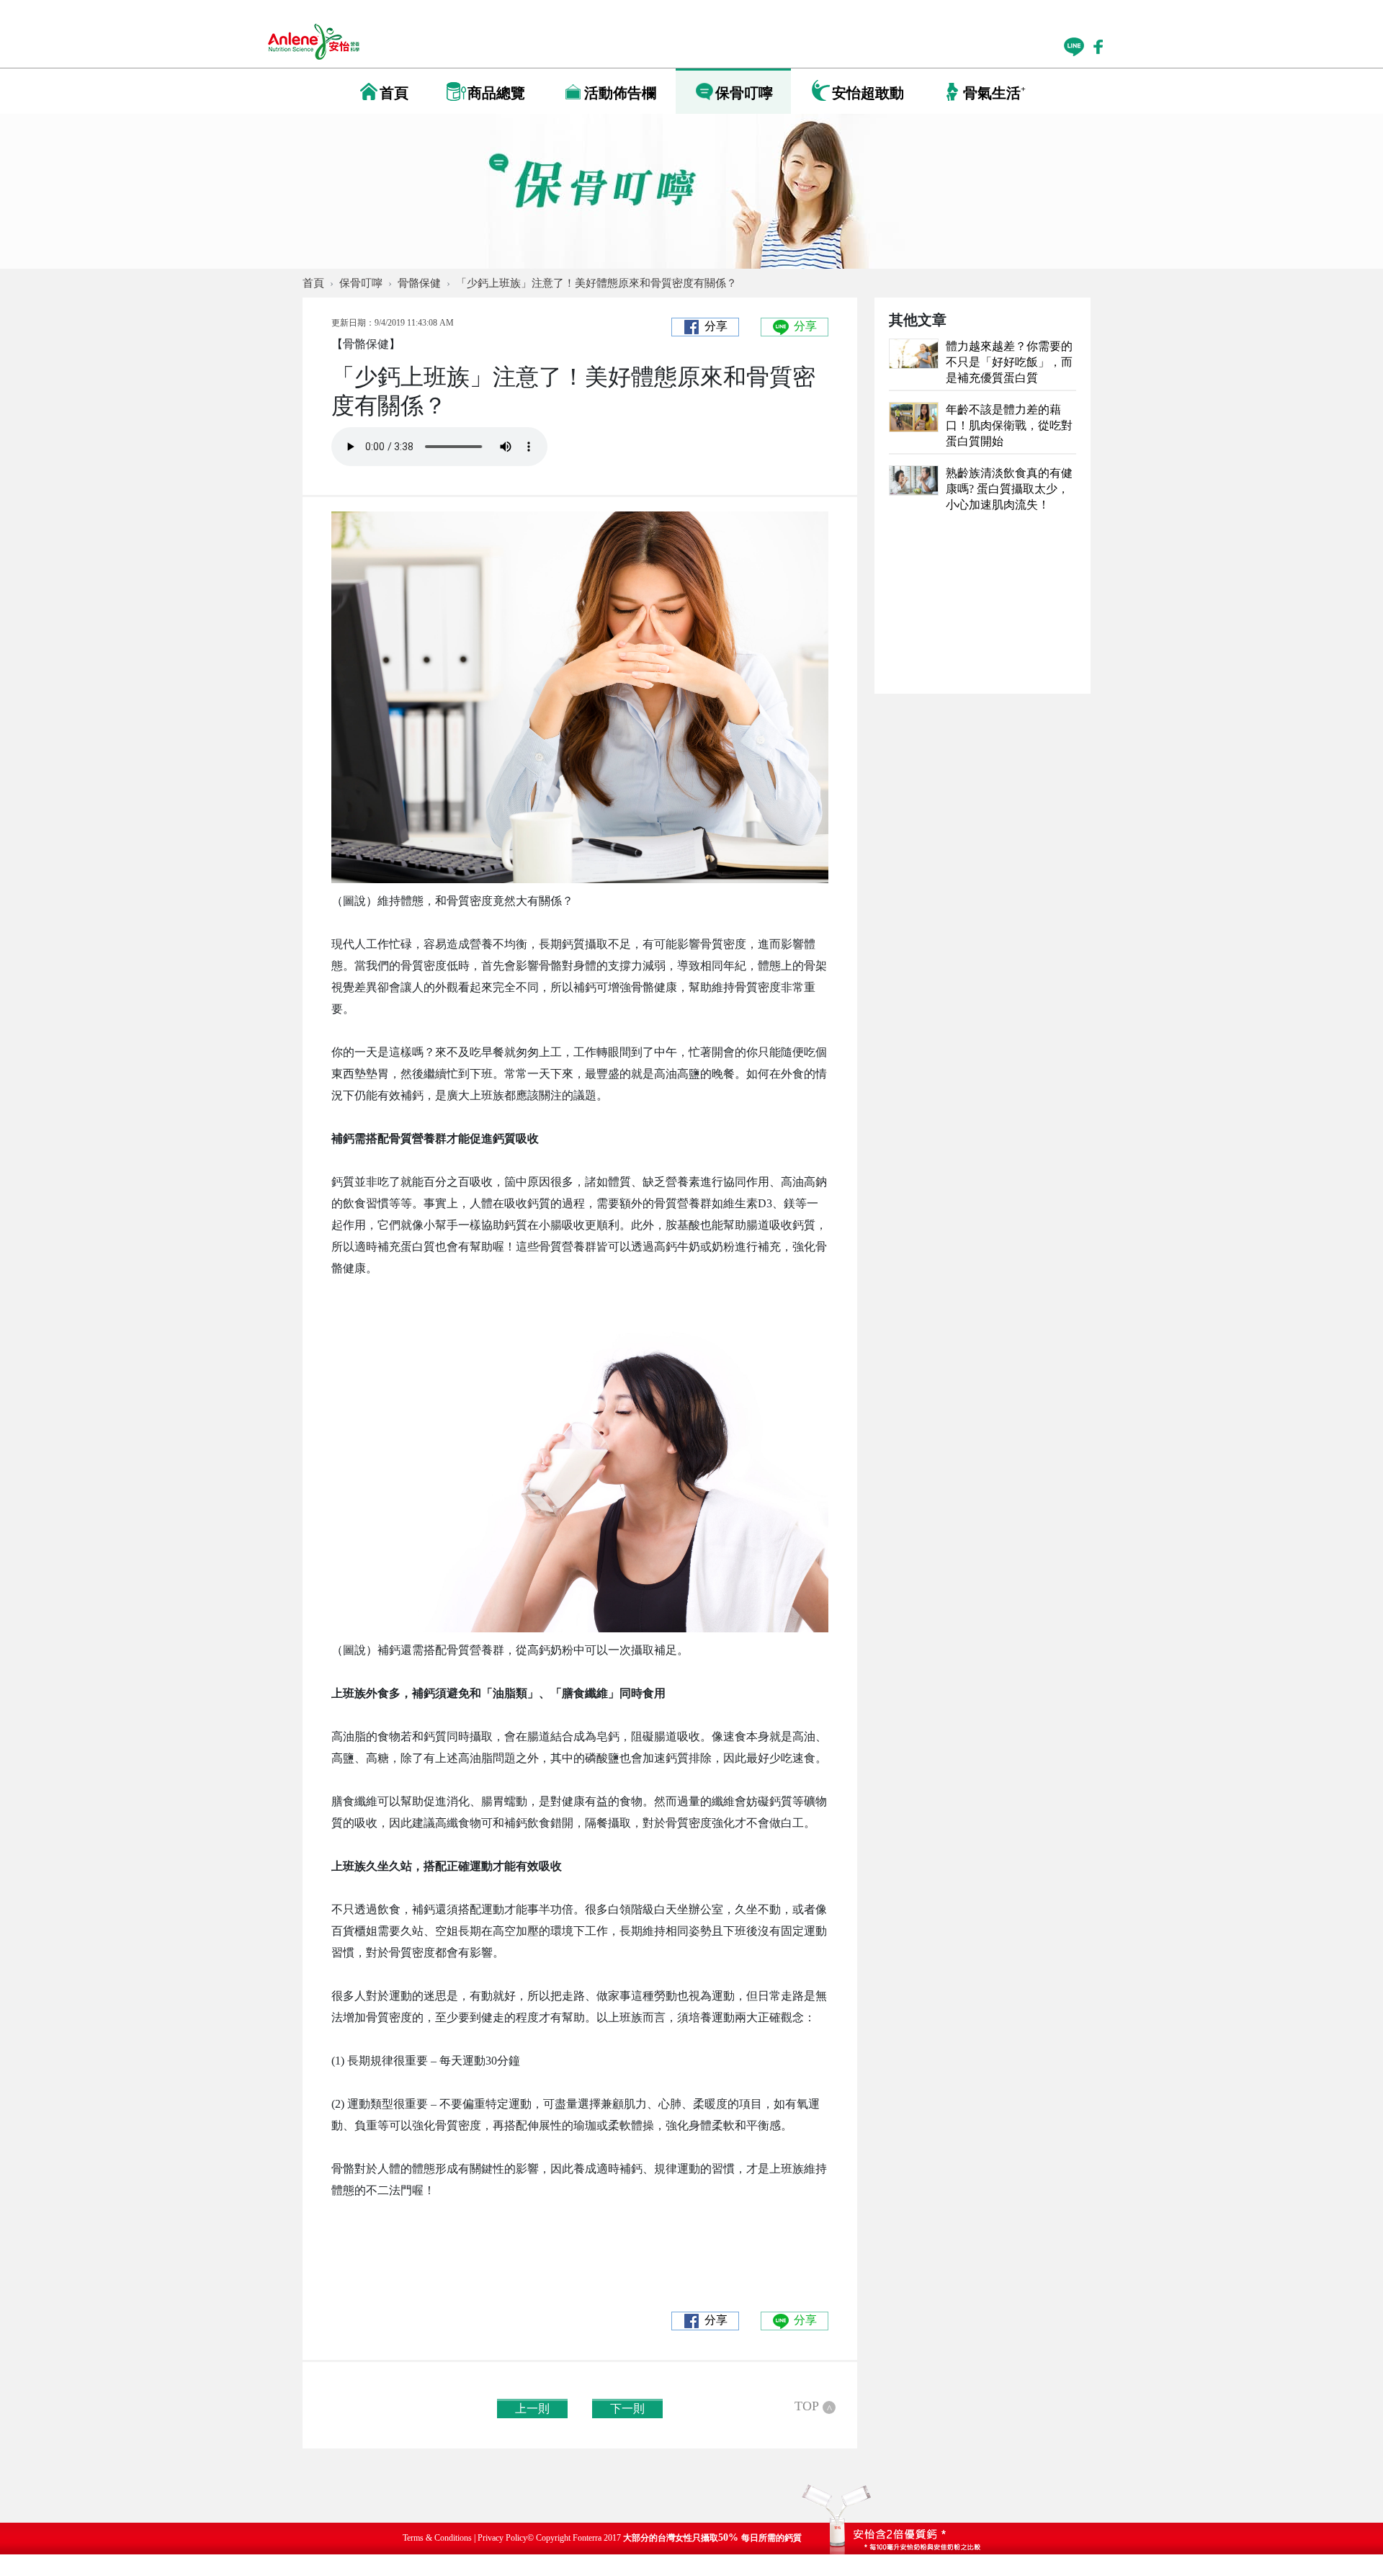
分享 (716, 326)
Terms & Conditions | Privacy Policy (465, 2538)
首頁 (394, 93)
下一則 (627, 2409)
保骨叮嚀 (744, 93)
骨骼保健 (419, 283)
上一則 (532, 2409)
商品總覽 (496, 93)
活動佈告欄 (620, 93)
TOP (813, 2406)
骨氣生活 (994, 93)
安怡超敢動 (868, 93)
